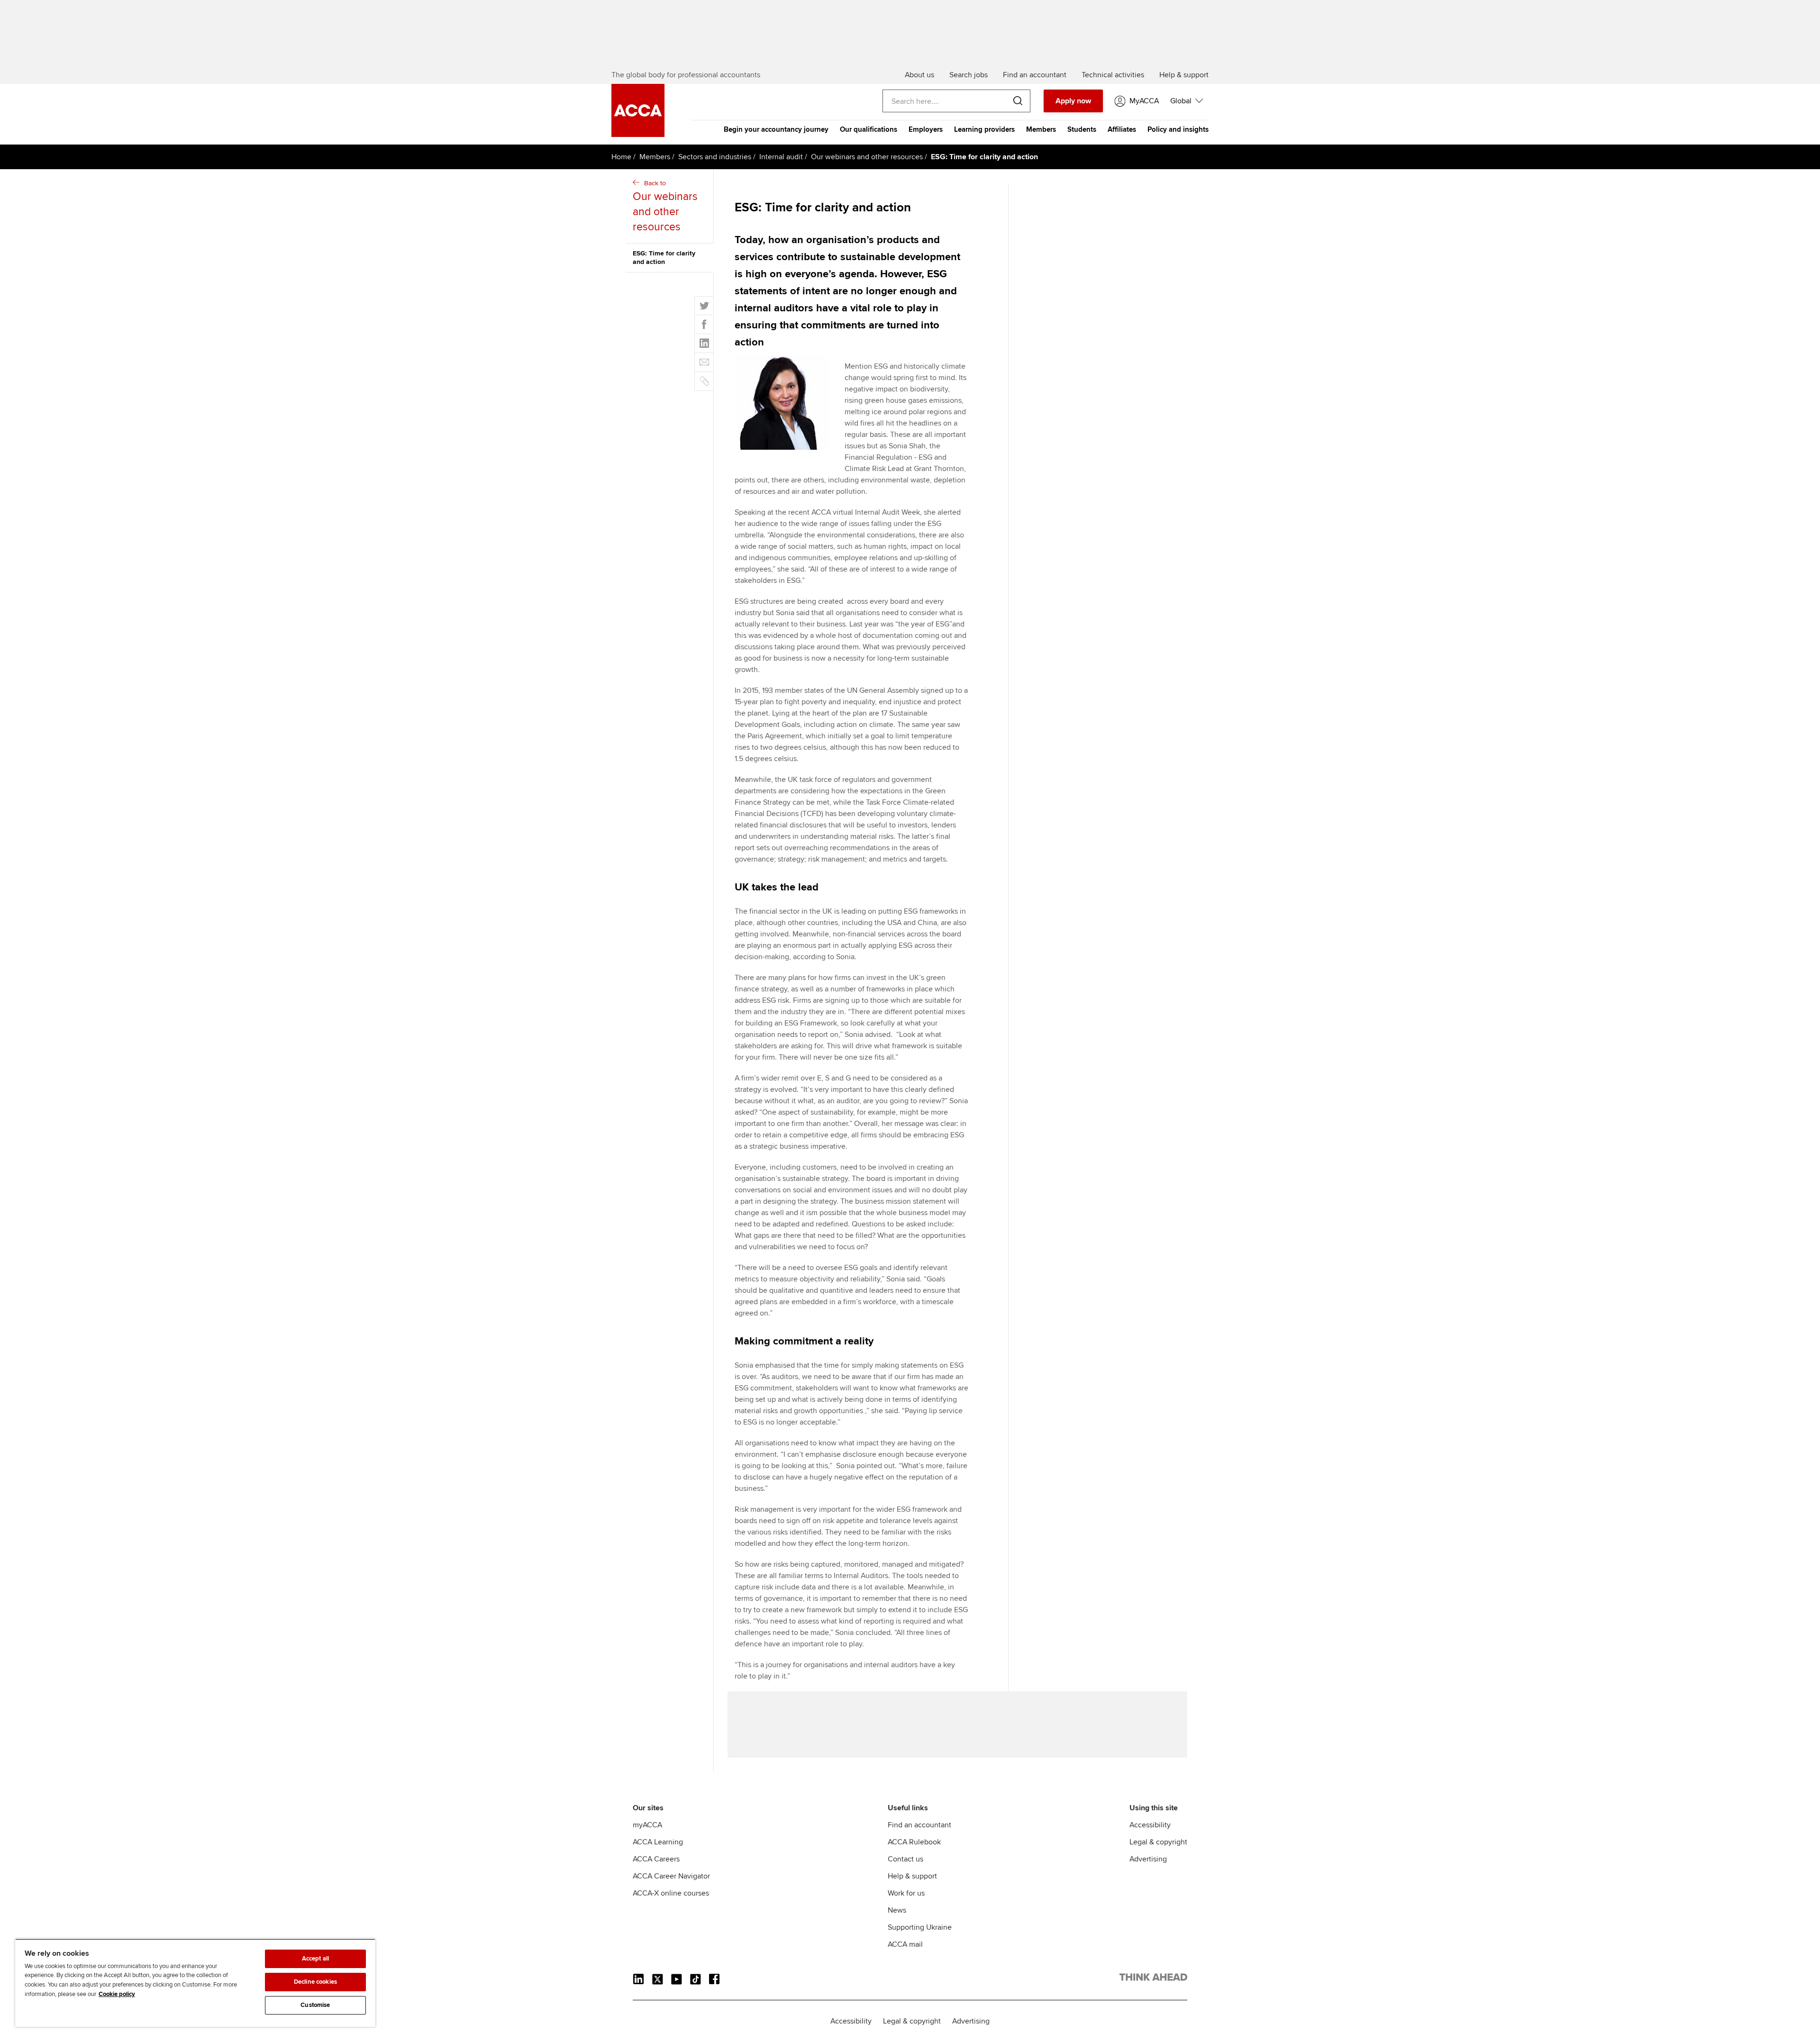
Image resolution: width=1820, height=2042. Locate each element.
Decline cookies (315, 1982)
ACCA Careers (656, 1859)
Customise (315, 2005)
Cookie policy (117, 1994)
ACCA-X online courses (671, 1893)
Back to (665, 206)
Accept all (315, 1959)
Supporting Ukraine (920, 1927)
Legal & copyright (1158, 1842)
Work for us (906, 1893)
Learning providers (984, 129)
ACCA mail (905, 1944)
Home (621, 157)
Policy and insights (1178, 129)
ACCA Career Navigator (671, 1876)
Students (1082, 129)
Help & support (912, 1876)
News (897, 1910)
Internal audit (781, 157)
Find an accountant (919, 1825)
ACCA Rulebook (914, 1842)
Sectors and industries (715, 157)
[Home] (638, 135)
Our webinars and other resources (867, 157)
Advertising (1148, 1859)
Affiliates (1122, 129)
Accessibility (1150, 1825)
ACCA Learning (658, 1842)
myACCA (647, 1825)
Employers (926, 129)
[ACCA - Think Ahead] (1153, 1979)
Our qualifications (869, 129)
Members (1041, 129)
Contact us (905, 1859)
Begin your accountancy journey (776, 129)
